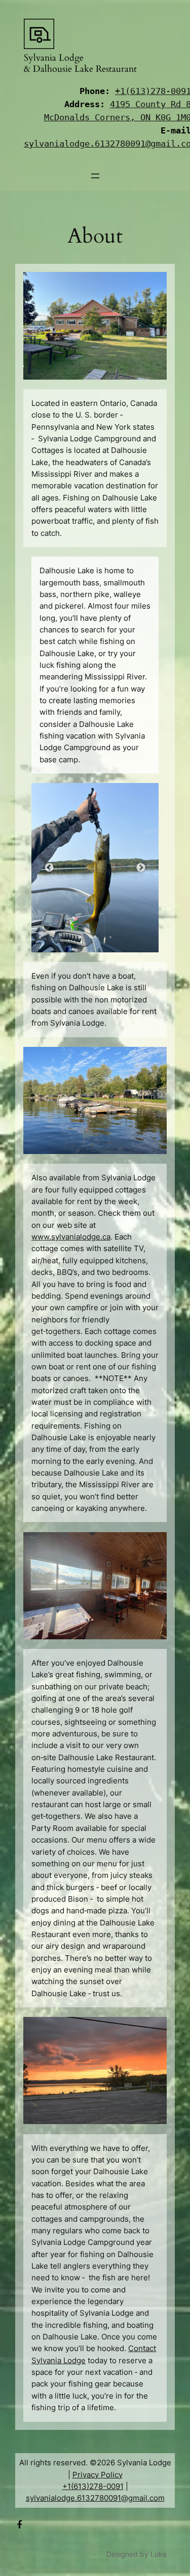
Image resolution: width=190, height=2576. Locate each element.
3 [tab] (110, 937)
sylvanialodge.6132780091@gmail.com (95, 2498)
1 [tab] (80, 937)
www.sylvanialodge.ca (71, 1237)
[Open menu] (95, 176)
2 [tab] (95, 937)
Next (141, 868)
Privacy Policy (98, 2475)
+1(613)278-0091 (93, 2486)
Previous (49, 868)
